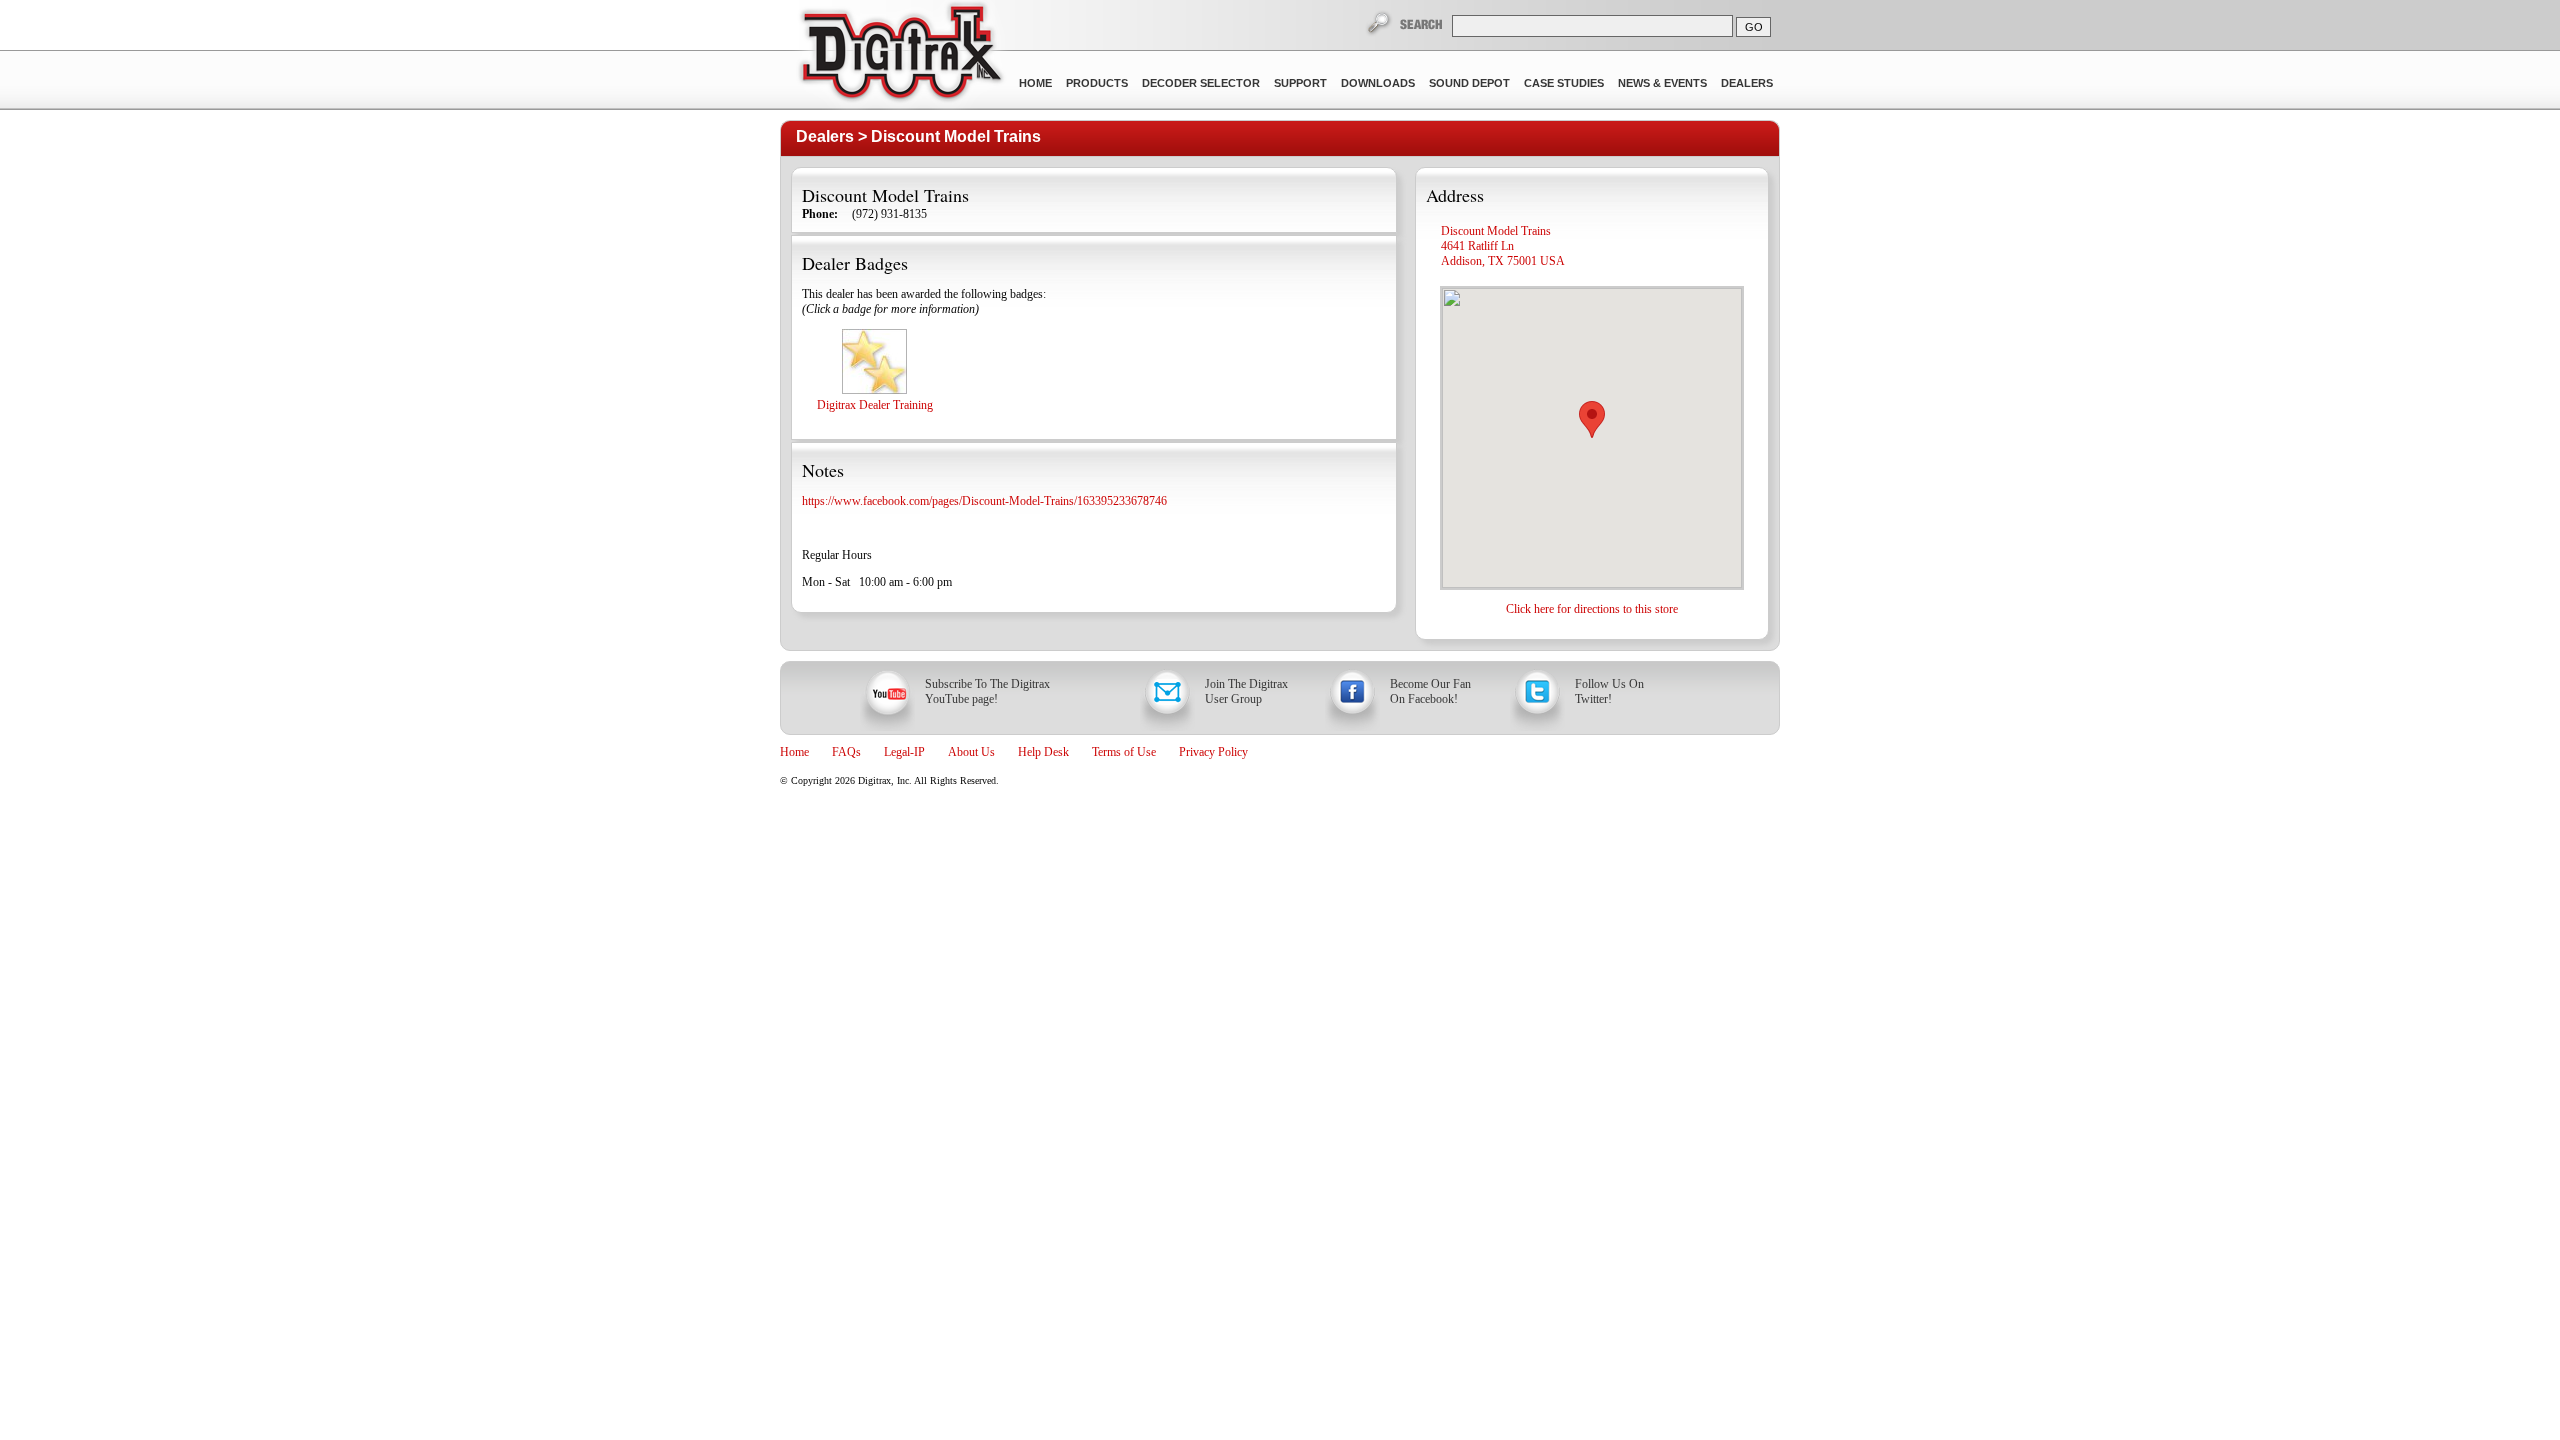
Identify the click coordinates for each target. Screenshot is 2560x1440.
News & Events (1662, 83)
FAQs (846, 752)
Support (1300, 83)
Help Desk (1043, 752)
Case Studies (1564, 83)
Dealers (1747, 83)
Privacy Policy (1213, 752)
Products (1097, 83)
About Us (971, 752)
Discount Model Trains (956, 136)
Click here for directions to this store (1592, 609)
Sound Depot (1469, 83)
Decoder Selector (1201, 83)
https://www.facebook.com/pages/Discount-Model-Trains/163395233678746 (984, 501)
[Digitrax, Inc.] (900, 56)
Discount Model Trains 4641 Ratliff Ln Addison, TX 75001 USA (1503, 246)
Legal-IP (904, 752)
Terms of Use (1124, 752)
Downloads (1378, 83)
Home (1035, 83)
